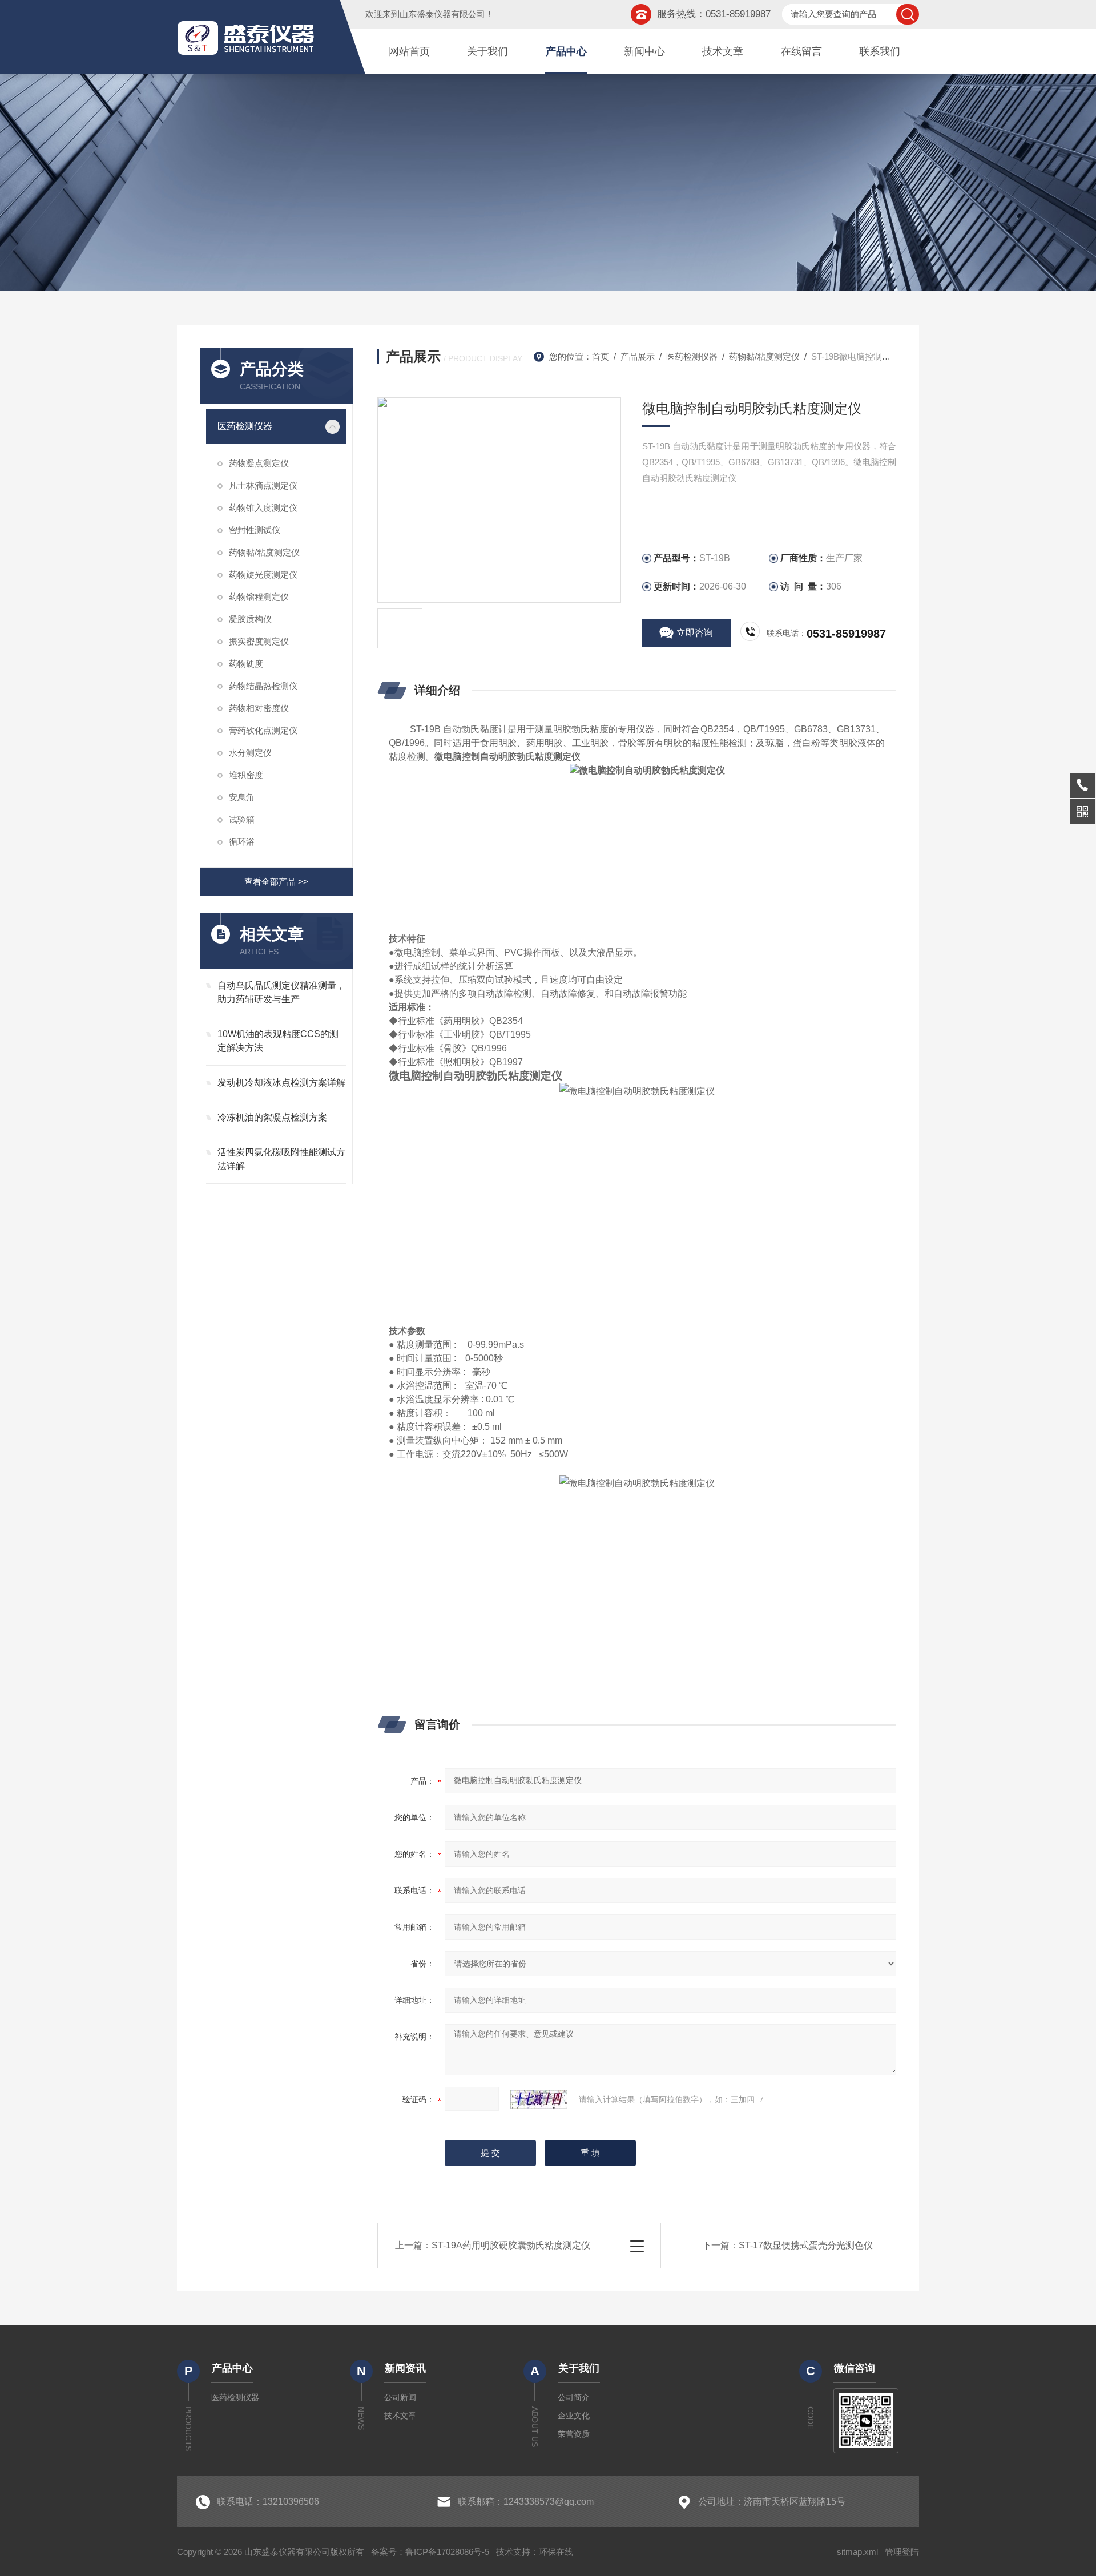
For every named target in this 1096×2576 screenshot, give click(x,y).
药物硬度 (246, 664)
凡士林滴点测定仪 (263, 485)
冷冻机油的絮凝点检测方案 (272, 1117)
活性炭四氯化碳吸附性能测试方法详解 (281, 1159)
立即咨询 (695, 633)
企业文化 (574, 2416)
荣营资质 (574, 2434)
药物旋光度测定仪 (263, 575)
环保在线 (556, 2552)
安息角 (242, 797)
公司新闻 (400, 2397)
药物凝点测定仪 (259, 463)
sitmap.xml (857, 2552)
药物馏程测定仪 (259, 597)
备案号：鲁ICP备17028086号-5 (430, 2552)
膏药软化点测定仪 (263, 730)
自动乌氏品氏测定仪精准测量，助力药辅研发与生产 (281, 992)
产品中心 (566, 51)
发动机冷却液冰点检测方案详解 (281, 1083)
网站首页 (409, 51)
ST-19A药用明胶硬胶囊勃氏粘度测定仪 (511, 2245)
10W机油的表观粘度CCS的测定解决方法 (278, 1041)
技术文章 (723, 51)
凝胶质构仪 (250, 619)
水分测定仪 (250, 753)
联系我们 (880, 51)
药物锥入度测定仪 (263, 508)
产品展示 (638, 356)
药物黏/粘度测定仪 (264, 552)
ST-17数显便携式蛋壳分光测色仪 (806, 2245)
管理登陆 (902, 2552)
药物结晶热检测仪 (263, 686)
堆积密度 (246, 775)
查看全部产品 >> (276, 882)
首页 (601, 356)
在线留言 (801, 51)
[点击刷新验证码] (539, 2099)
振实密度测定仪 (259, 641)
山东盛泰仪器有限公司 (442, 14)
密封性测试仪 (255, 530)
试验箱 (242, 819)
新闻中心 (644, 51)
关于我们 (487, 51)
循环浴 (242, 842)
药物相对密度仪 (259, 708)
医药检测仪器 (245, 426)
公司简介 (574, 2397)
